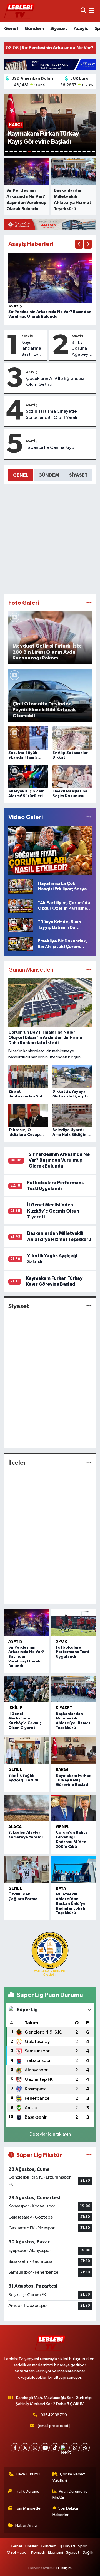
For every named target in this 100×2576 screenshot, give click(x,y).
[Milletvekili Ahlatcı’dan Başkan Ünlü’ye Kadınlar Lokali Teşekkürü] (74, 1870)
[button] (79, 244)
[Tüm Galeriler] (89, 603)
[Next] (65, 2448)
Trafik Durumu (27, 2491)
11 (52, 152)
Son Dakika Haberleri (65, 2511)
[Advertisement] (50, 539)
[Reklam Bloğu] (50, 64)
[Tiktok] (55, 2448)
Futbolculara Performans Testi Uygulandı (72, 1652)
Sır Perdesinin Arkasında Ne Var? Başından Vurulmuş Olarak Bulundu (59, 1160)
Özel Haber (17, 2553)
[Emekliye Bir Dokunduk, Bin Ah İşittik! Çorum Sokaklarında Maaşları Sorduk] (21, 944)
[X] (25, 2448)
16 (75, 152)
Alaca (15, 1827)
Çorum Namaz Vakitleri (69, 2477)
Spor (61, 1642)
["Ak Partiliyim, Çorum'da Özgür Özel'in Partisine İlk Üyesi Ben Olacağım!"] (21, 906)
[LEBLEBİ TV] (19, 11)
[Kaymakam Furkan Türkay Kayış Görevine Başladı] (74, 1751)
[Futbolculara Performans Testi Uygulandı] (74, 1622)
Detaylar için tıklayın (50, 2134)
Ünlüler (32, 2546)
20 (93, 152)
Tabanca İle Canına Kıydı (51, 448)
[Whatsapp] (75, 2448)
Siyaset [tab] (78, 475)
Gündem (34, 29)
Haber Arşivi (26, 2526)
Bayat (62, 1889)
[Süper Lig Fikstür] (89, 2155)
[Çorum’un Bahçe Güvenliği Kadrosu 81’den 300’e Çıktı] (74, 1808)
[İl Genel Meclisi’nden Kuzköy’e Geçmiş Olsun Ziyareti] (26, 1689)
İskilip (15, 1708)
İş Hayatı (67, 2546)
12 (57, 152)
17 (80, 152)
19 (89, 152)
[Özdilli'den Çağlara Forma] (26, 1870)
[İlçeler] (89, 1463)
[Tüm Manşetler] (89, 970)
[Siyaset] (89, 1306)
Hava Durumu (28, 2474)
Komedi (38, 2553)
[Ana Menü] (92, 11)
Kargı (62, 1770)
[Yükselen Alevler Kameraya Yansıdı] (26, 1808)
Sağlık (88, 2553)
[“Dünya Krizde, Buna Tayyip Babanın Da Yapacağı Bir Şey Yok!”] (21, 925)
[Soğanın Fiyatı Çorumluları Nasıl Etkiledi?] (50, 850)
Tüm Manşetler (28, 2508)
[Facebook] (15, 2448)
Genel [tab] (21, 475)
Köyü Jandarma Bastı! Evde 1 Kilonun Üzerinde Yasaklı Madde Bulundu (33, 349)
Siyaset (59, 29)
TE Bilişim (64, 2568)
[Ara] (83, 11)
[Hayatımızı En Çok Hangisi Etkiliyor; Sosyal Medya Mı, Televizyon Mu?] (21, 886)
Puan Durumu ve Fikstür (70, 2494)
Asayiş (81, 29)
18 (84, 152)
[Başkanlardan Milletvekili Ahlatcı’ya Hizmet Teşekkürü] (74, 1689)
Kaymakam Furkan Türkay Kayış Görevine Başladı (74, 1780)
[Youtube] (45, 2448)
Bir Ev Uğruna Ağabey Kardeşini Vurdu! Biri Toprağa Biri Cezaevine (83, 349)
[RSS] (85, 2448)
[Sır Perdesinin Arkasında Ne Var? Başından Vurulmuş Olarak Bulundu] (50, 278)
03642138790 (54, 2415)
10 (48, 152)
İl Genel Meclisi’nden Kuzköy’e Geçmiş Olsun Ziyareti (53, 1211)
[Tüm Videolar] (89, 817)
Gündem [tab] (49, 475)
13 (61, 152)
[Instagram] (35, 2448)
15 (71, 152)
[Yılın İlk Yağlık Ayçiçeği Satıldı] (26, 1751)
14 (66, 152)
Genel (11, 29)
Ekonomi (56, 2553)
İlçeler (17, 1463)
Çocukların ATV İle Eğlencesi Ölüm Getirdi (55, 382)
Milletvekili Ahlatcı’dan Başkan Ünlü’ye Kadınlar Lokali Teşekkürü (71, 1904)
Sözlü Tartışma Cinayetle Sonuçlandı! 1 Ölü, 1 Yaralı (52, 414)
